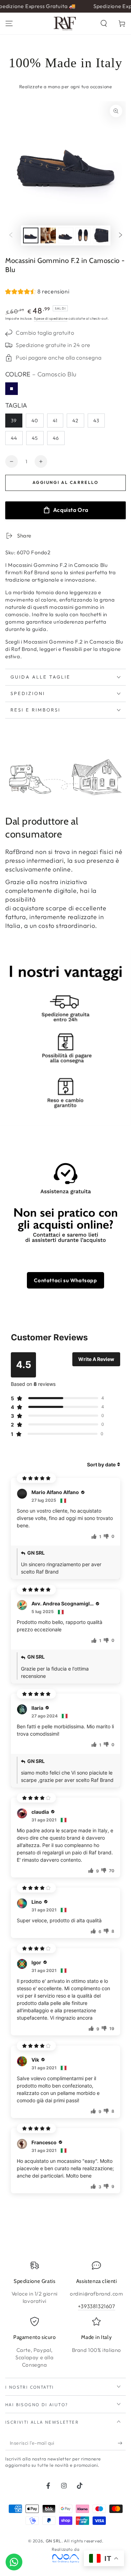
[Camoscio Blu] (12, 389)
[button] (104, 23)
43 (96, 421)
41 (55, 421)
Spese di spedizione (51, 318)
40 (35, 421)
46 (56, 438)
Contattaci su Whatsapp (65, 1280)
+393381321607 (97, 2306)
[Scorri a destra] (121, 235)
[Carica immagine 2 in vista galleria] (48, 235)
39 (14, 421)
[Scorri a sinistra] (11, 235)
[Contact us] (14, 2562)
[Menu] (9, 23)
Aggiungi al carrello (65, 482)
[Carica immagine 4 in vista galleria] (83, 235)
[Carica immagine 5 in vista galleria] (101, 235)
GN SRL (54, 2541)
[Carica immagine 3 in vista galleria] (66, 235)
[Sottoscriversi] (122, 2443)
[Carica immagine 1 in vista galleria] (31, 235)
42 (75, 421)
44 (14, 438)
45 (35, 438)
